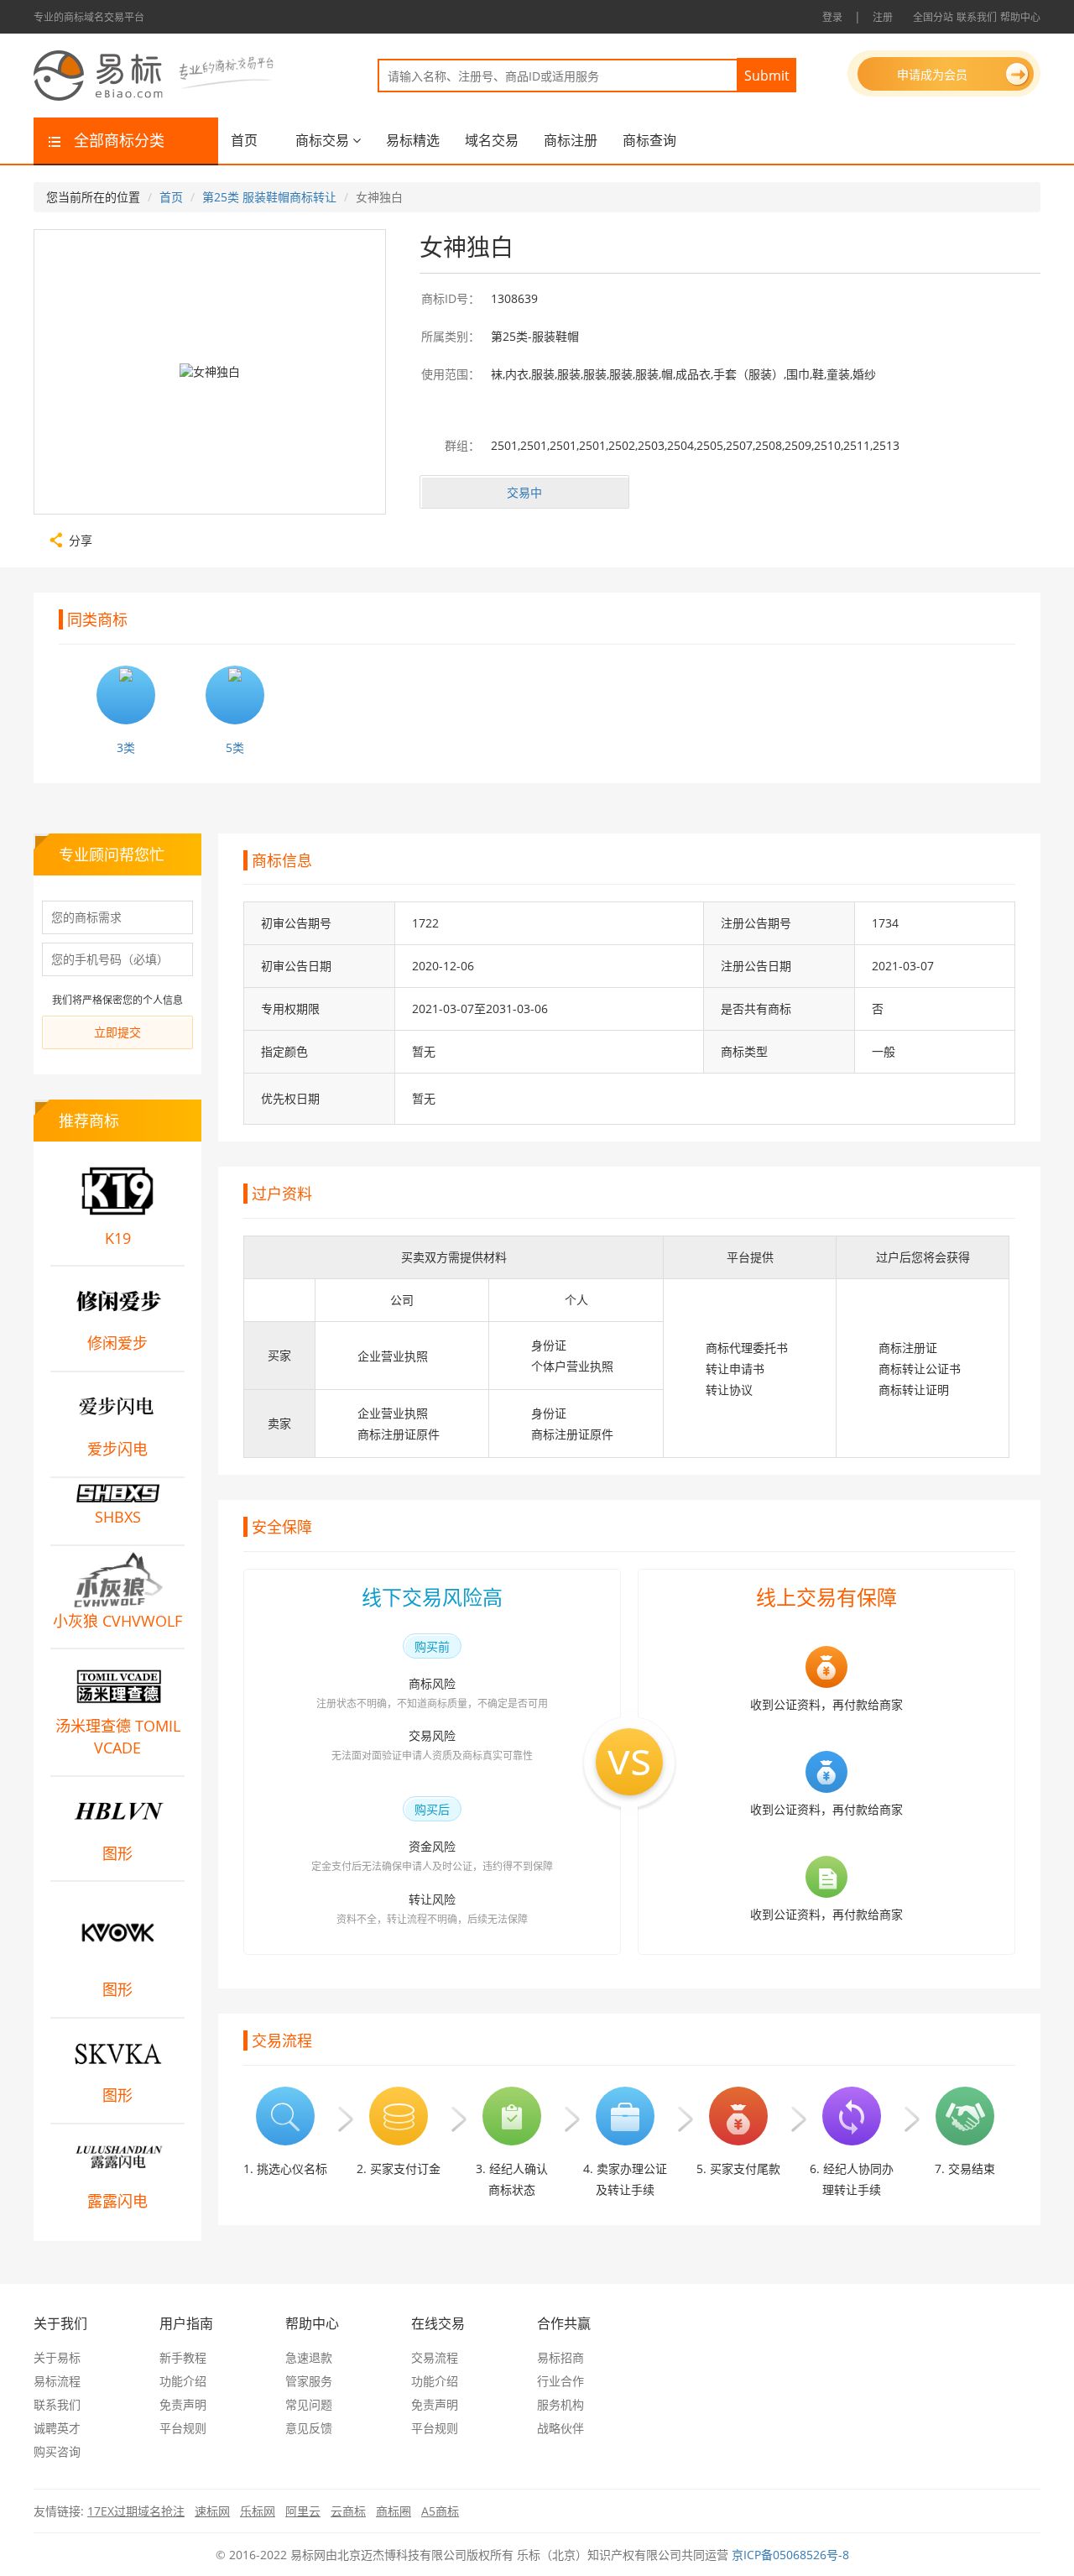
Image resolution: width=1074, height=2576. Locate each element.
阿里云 (303, 2511)
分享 (81, 539)
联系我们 (977, 17)
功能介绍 (183, 2381)
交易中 (524, 492)
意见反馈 (309, 2428)
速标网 (212, 2511)
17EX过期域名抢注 (136, 2511)
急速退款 (309, 2357)
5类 (235, 747)
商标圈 (394, 2511)
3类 (126, 747)
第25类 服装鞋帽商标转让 (269, 197)
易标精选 (413, 140)
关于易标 (57, 2357)
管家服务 (309, 2381)
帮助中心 (1020, 17)
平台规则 (183, 2428)
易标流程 (57, 2381)
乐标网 (258, 2511)
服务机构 (560, 2404)
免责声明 (183, 2404)
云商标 (348, 2511)
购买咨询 (57, 2451)
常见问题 (309, 2404)
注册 (883, 17)
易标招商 (560, 2357)
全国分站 (933, 17)
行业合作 (560, 2381)
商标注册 (571, 140)
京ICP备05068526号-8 (790, 2555)
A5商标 (440, 2511)
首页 (244, 140)
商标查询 (649, 140)
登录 (832, 17)
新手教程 (183, 2357)
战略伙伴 (560, 2428)
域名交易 (492, 140)
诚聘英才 (57, 2428)
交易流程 (435, 2357)
